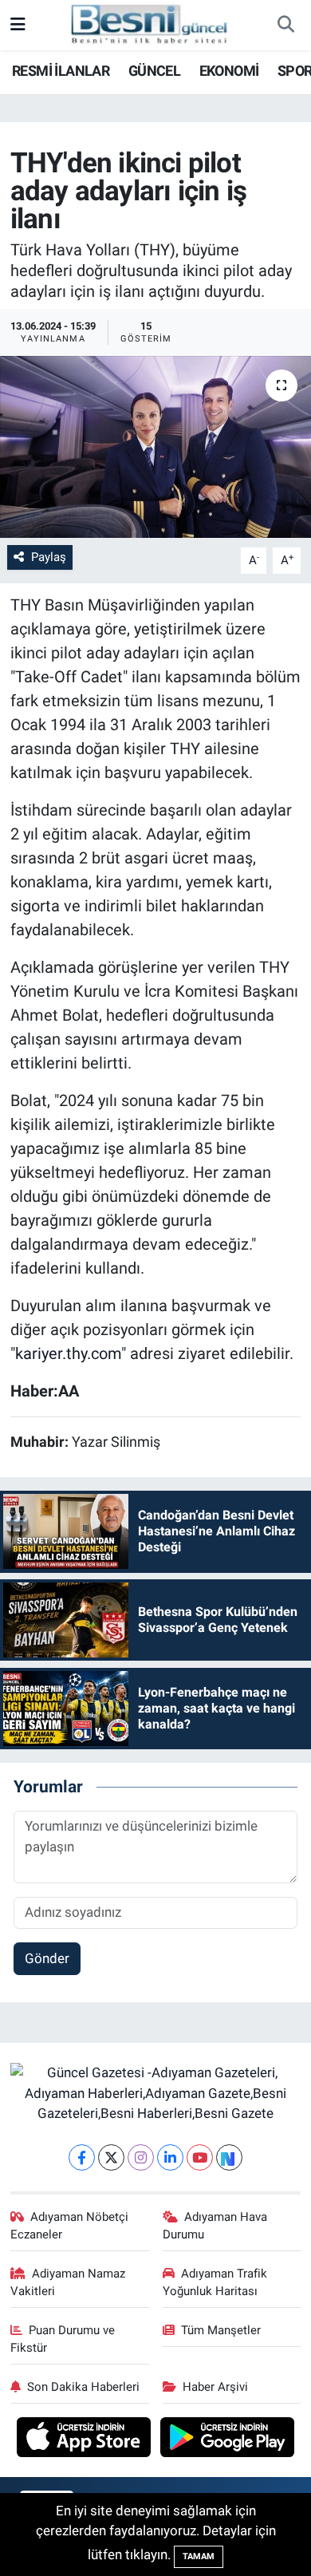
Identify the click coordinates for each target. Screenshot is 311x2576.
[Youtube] (200, 2157)
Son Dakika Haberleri (83, 2387)
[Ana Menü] (18, 25)
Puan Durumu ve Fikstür (63, 2339)
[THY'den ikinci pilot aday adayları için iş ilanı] (155, 447)
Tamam (199, 2556)
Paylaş (49, 557)
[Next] (229, 2157)
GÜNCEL (154, 71)
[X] (111, 2157)
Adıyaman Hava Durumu (215, 2226)
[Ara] (285, 26)
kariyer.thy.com (68, 1353)
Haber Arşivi (215, 2387)
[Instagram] (141, 2157)
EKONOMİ (229, 71)
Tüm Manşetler (221, 2330)
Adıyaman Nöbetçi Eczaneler (70, 2226)
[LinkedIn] (170, 2157)
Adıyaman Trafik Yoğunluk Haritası (215, 2282)
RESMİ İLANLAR (61, 71)
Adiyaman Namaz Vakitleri (68, 2282)
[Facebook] (82, 2157)
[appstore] (86, 2439)
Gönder (47, 1958)
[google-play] (228, 2439)
